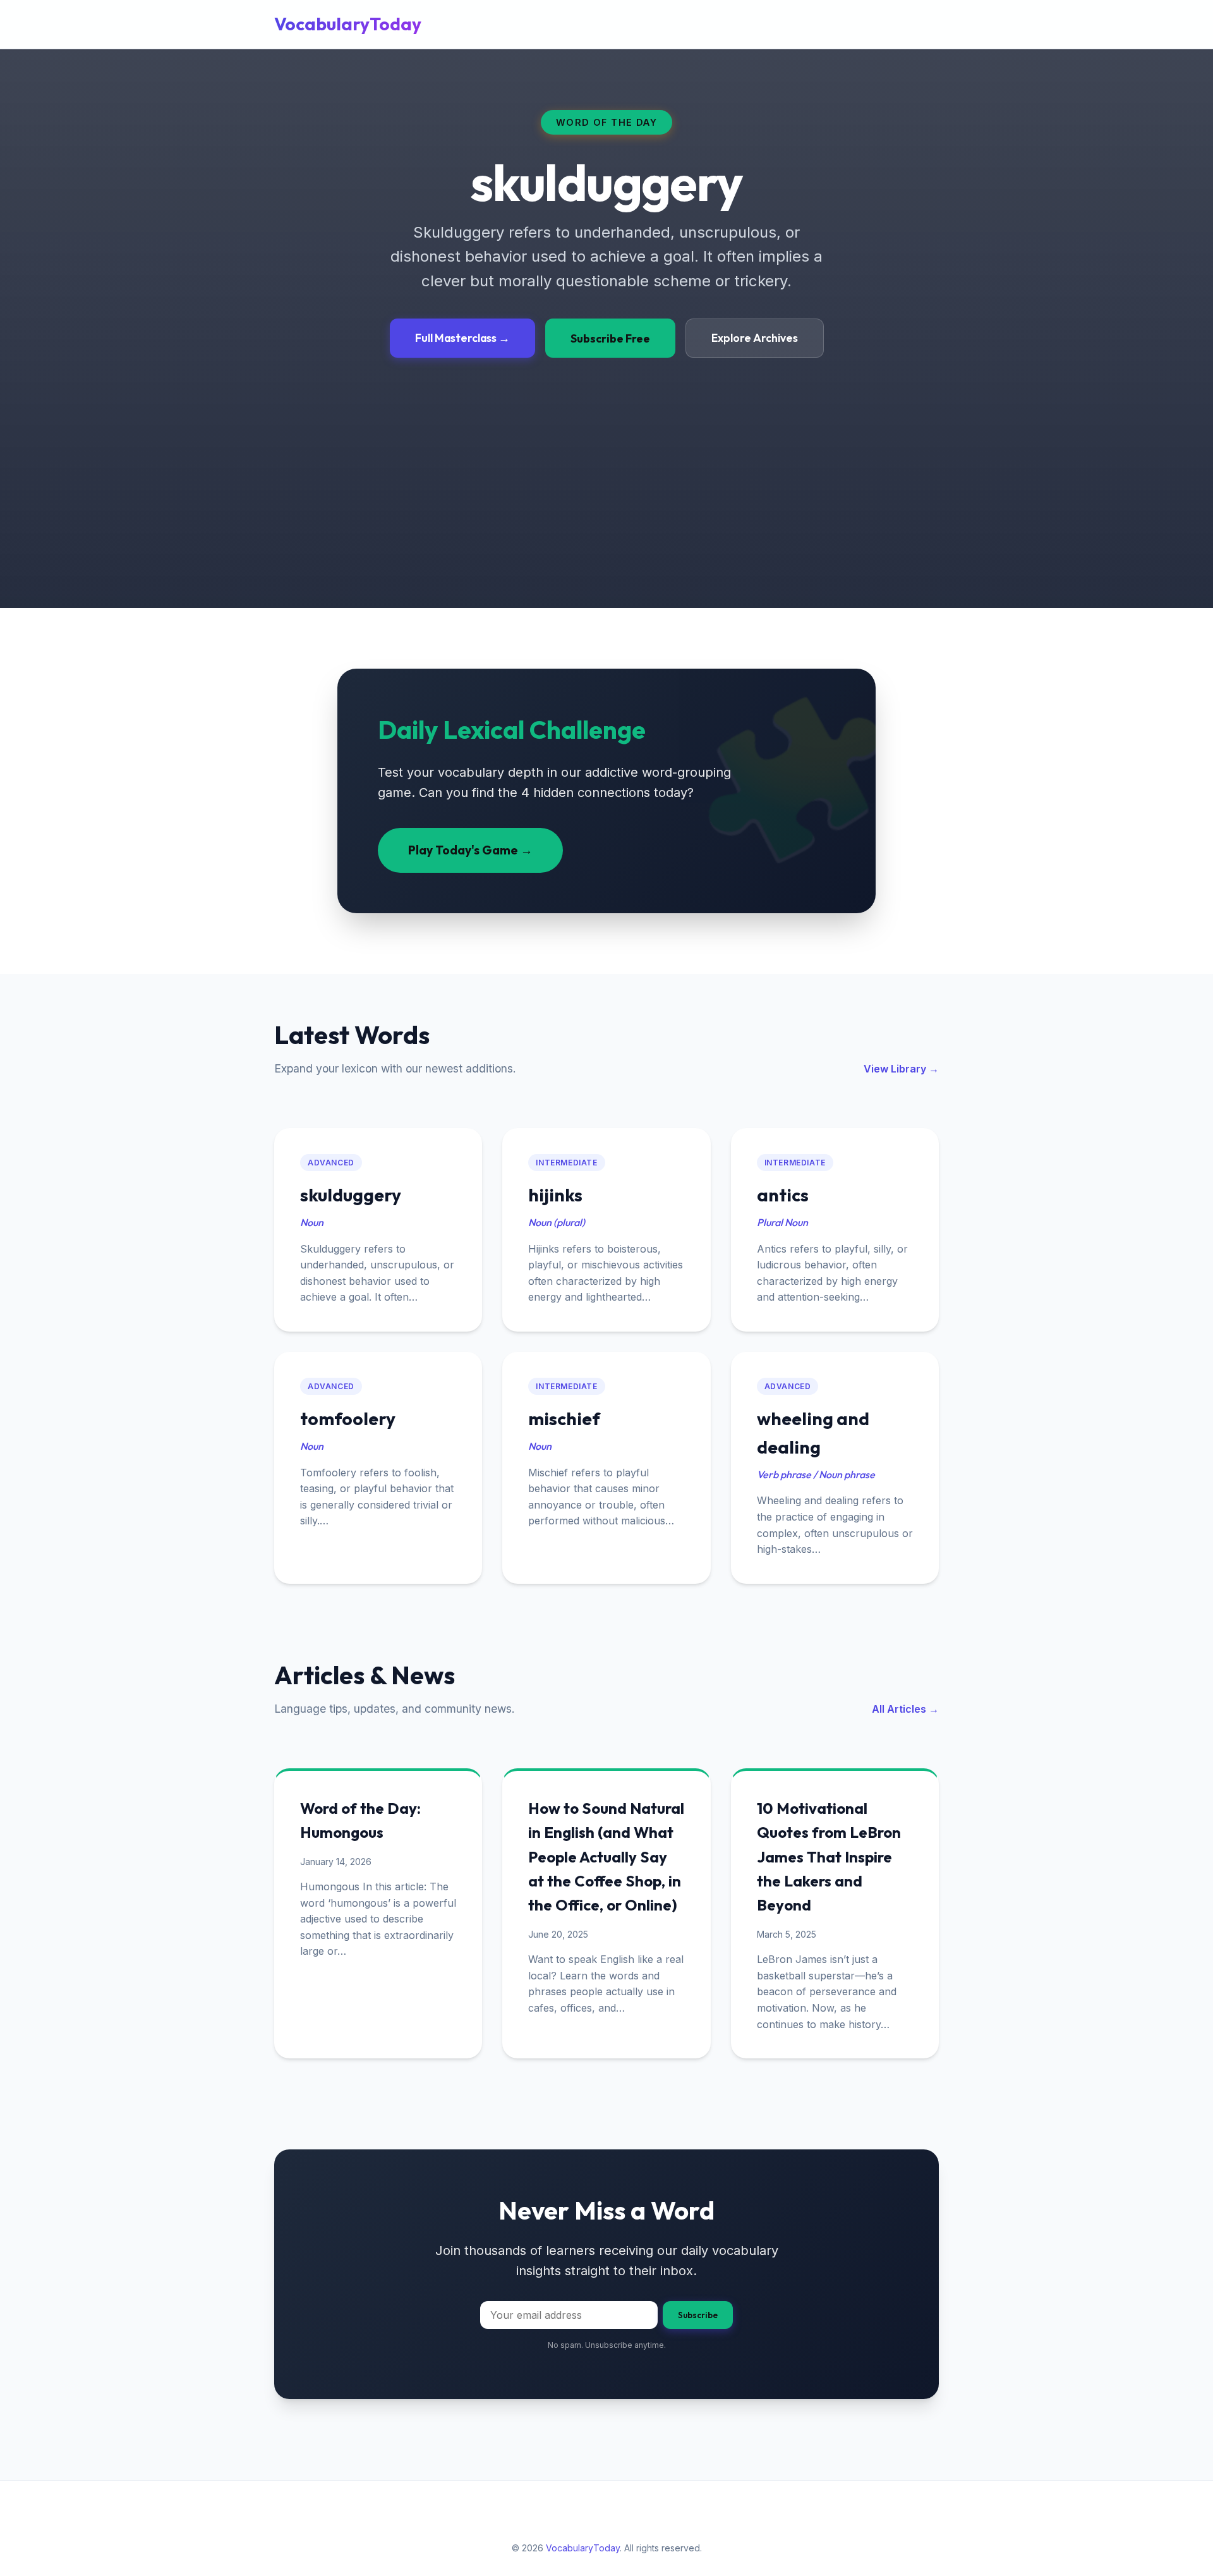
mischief (564, 1419)
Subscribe (698, 2315)
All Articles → (905, 1709)
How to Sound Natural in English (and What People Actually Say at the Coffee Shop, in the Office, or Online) (606, 1857)
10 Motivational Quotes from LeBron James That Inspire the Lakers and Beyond (829, 1857)
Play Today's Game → (470, 850)
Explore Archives (755, 338)
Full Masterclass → (462, 338)
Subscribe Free (610, 338)
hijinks (555, 1195)
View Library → (901, 1069)
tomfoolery (348, 1419)
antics (783, 1195)
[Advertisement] (606, 453)
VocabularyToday (348, 24)
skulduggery (351, 1195)
